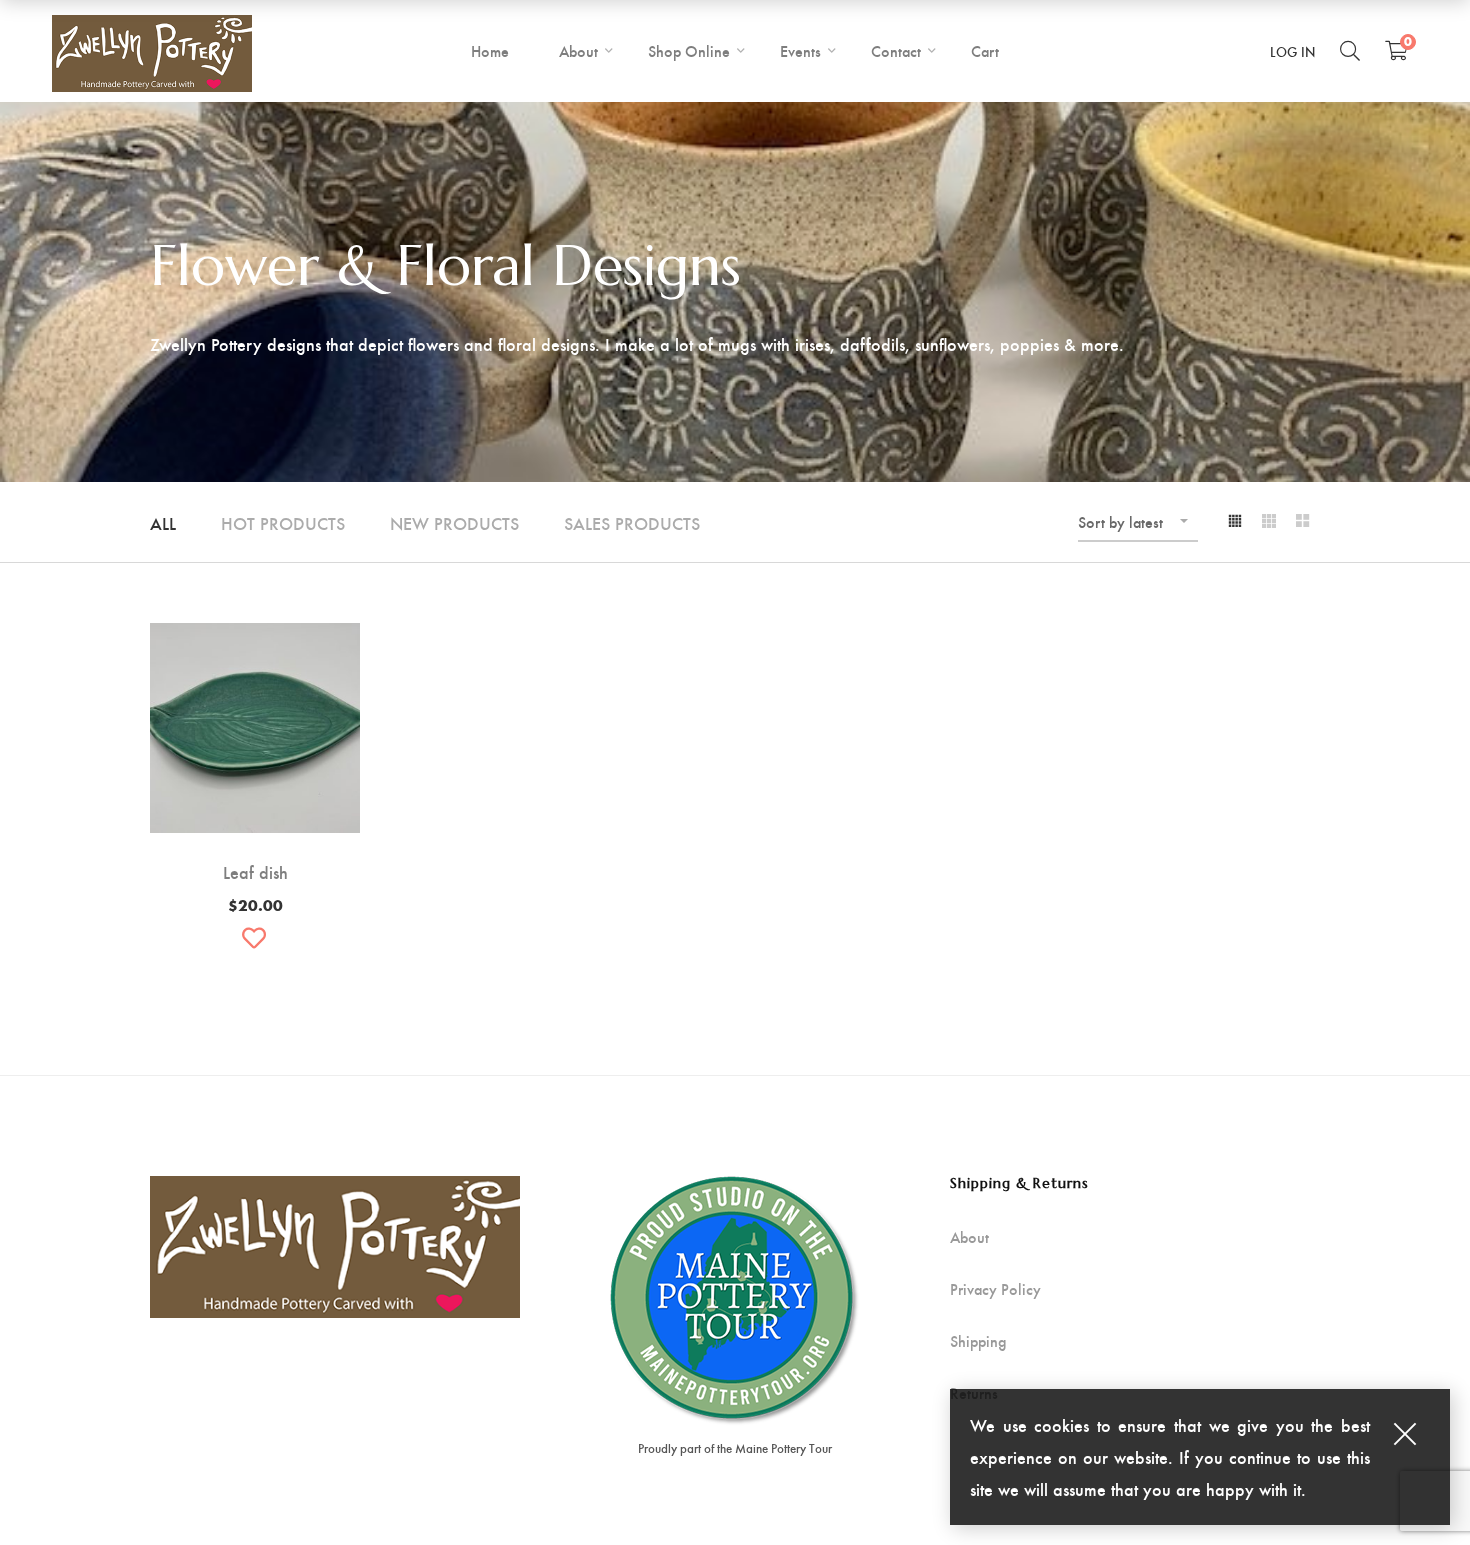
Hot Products (283, 522)
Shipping (978, 1341)
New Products (454, 522)
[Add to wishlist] (255, 938)
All (163, 522)
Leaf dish (255, 871)
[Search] (1350, 50)
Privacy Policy (995, 1289)
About (969, 1237)
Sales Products (632, 522)
